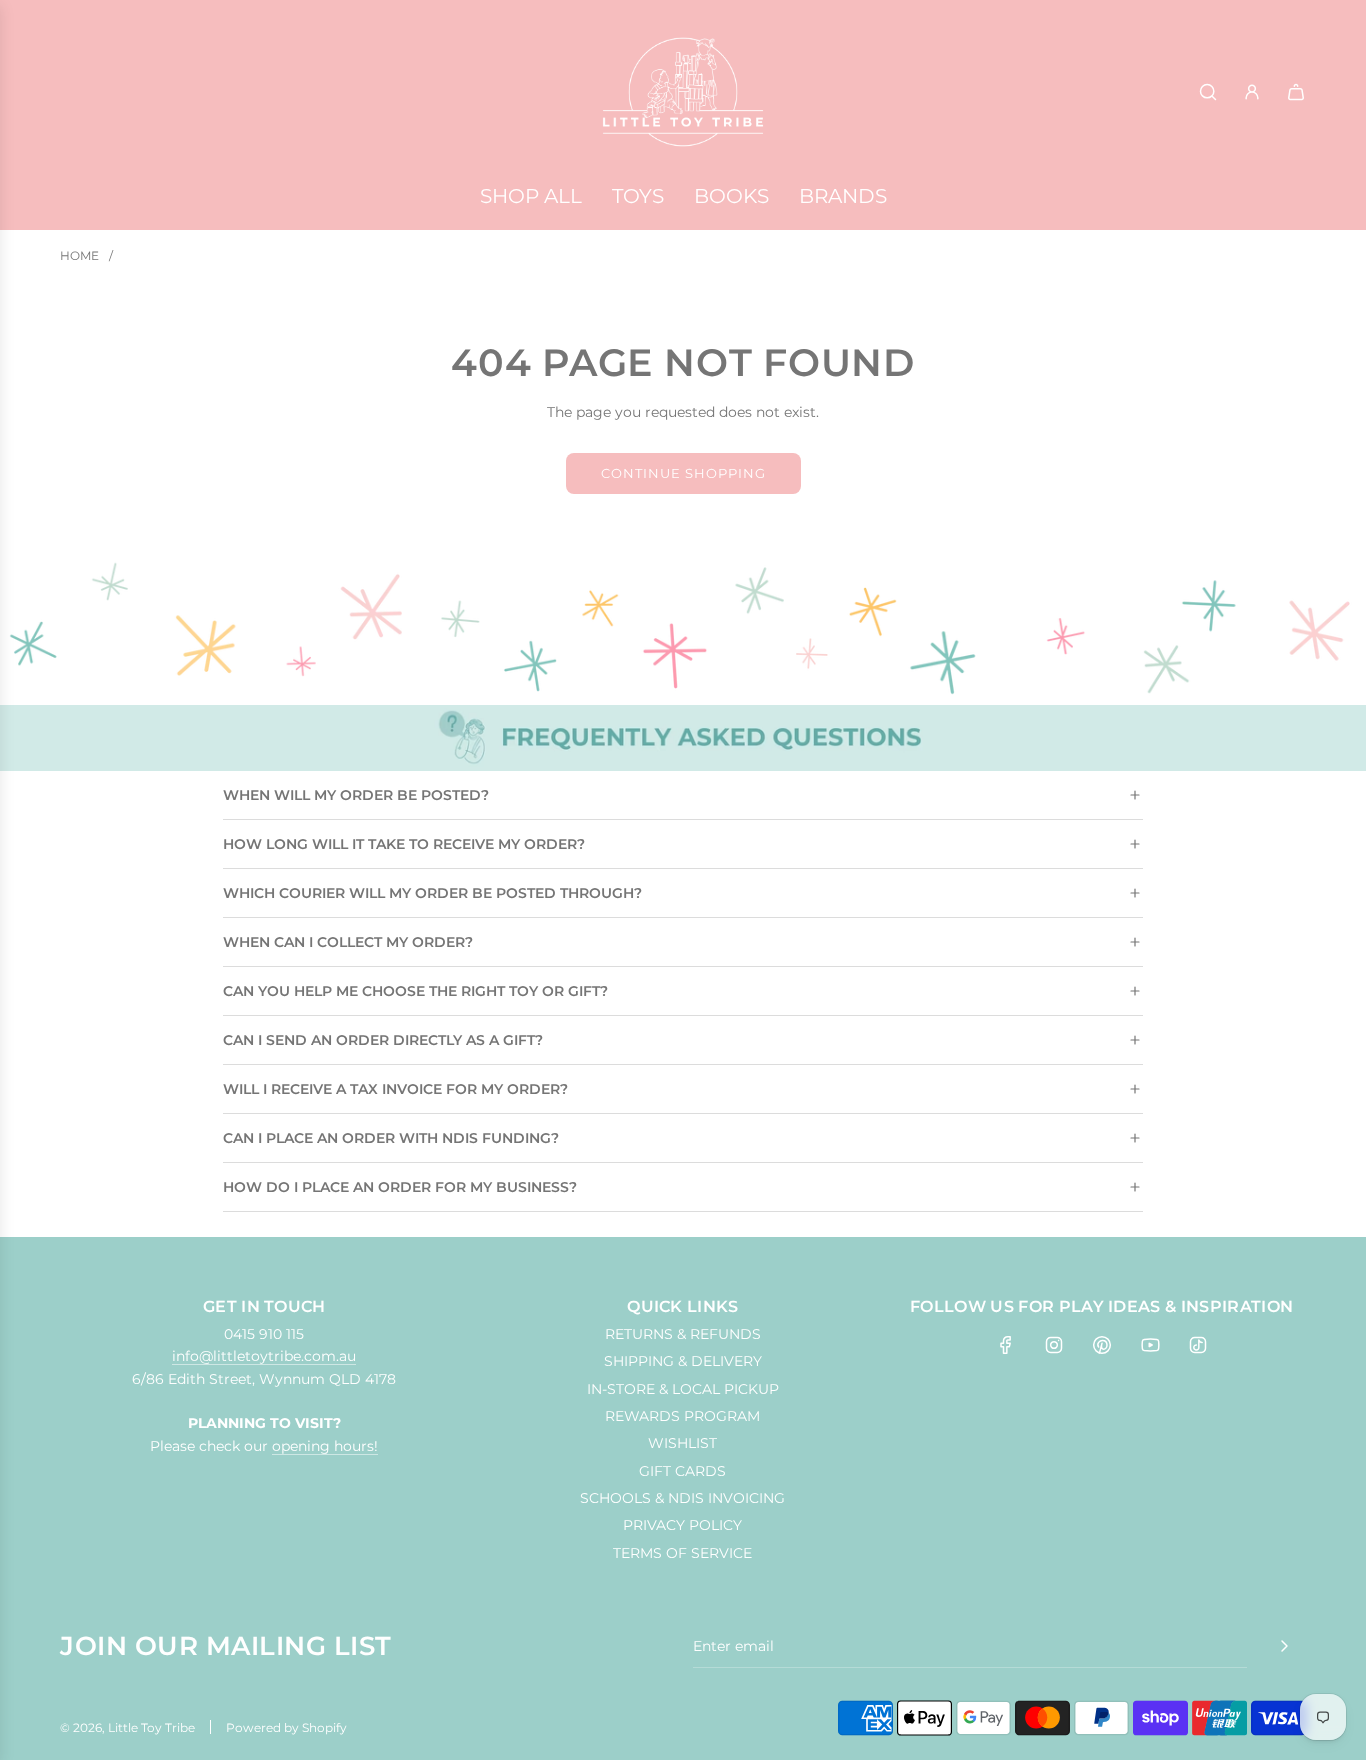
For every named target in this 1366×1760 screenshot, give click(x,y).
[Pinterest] (1102, 1345)
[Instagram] (1054, 1345)
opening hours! (325, 1446)
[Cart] (1296, 92)
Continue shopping (683, 473)
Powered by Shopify (286, 1727)
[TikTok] (1198, 1345)
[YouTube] (1150, 1345)
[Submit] (1284, 1646)
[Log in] (1252, 92)
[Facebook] (1006, 1345)
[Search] (1208, 92)
